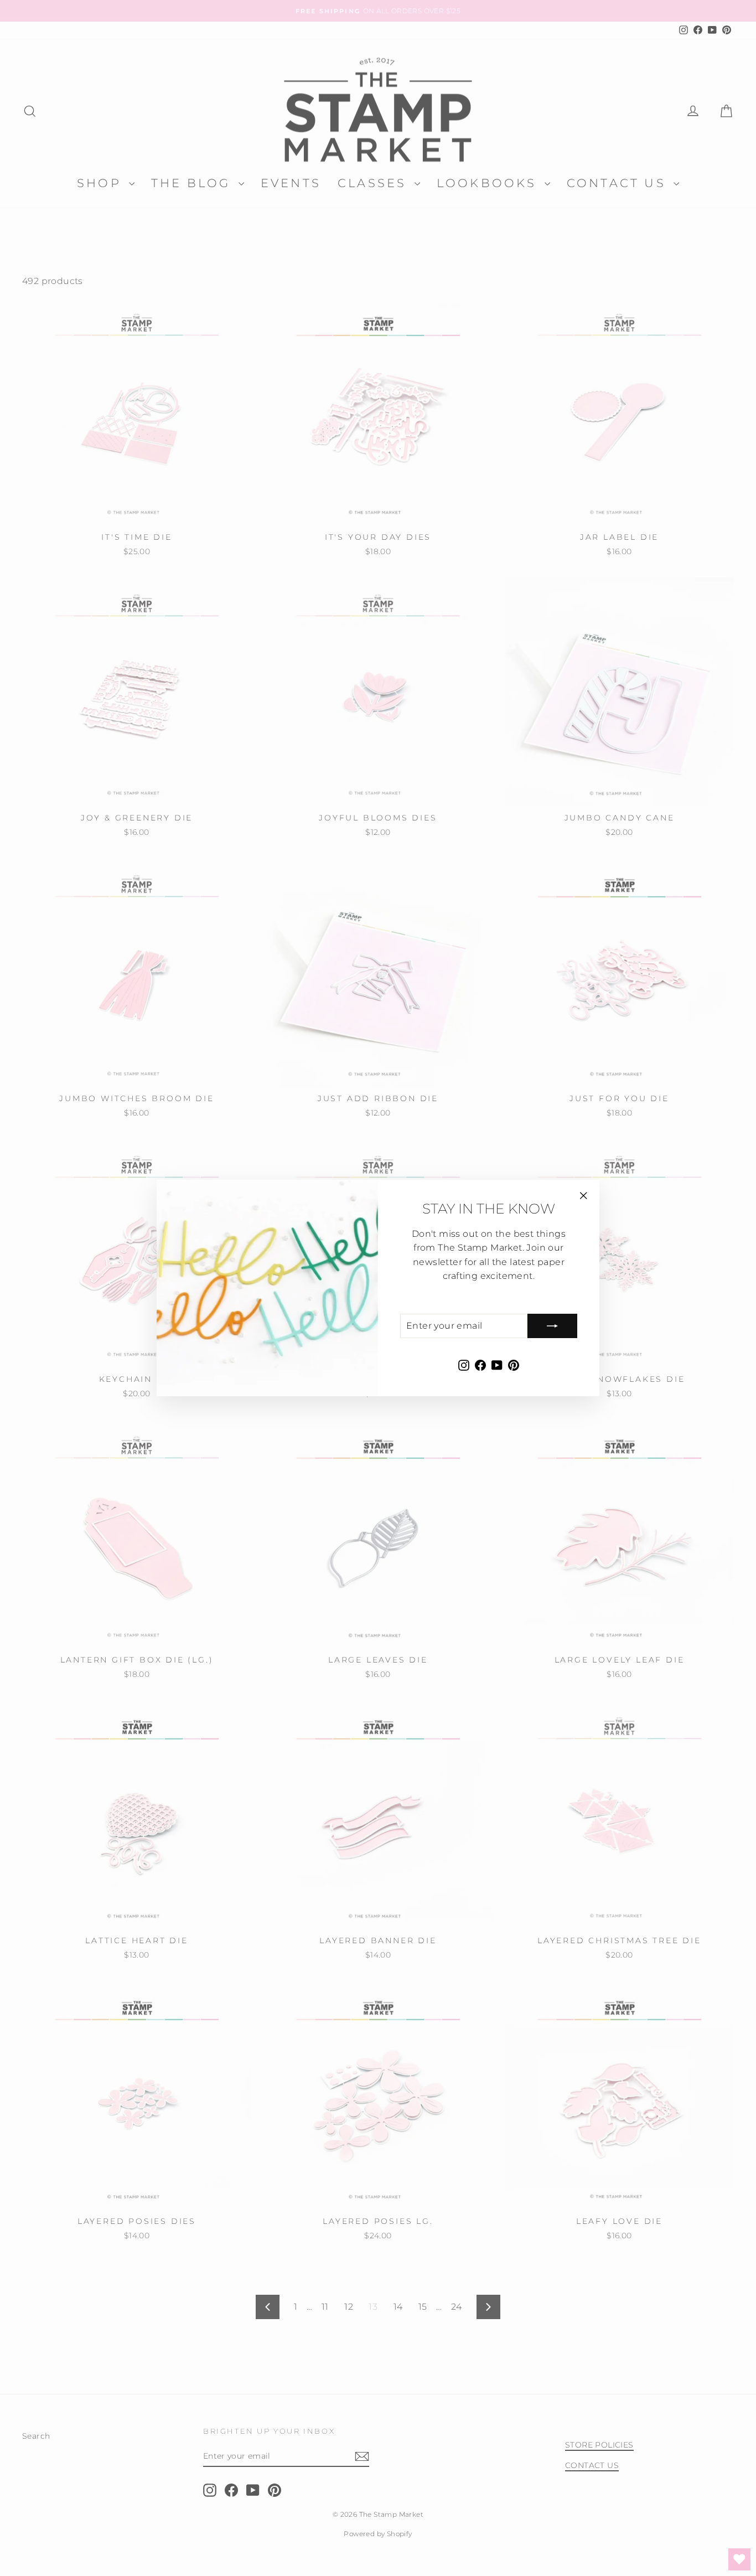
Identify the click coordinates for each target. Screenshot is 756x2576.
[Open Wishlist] (739, 2559)
